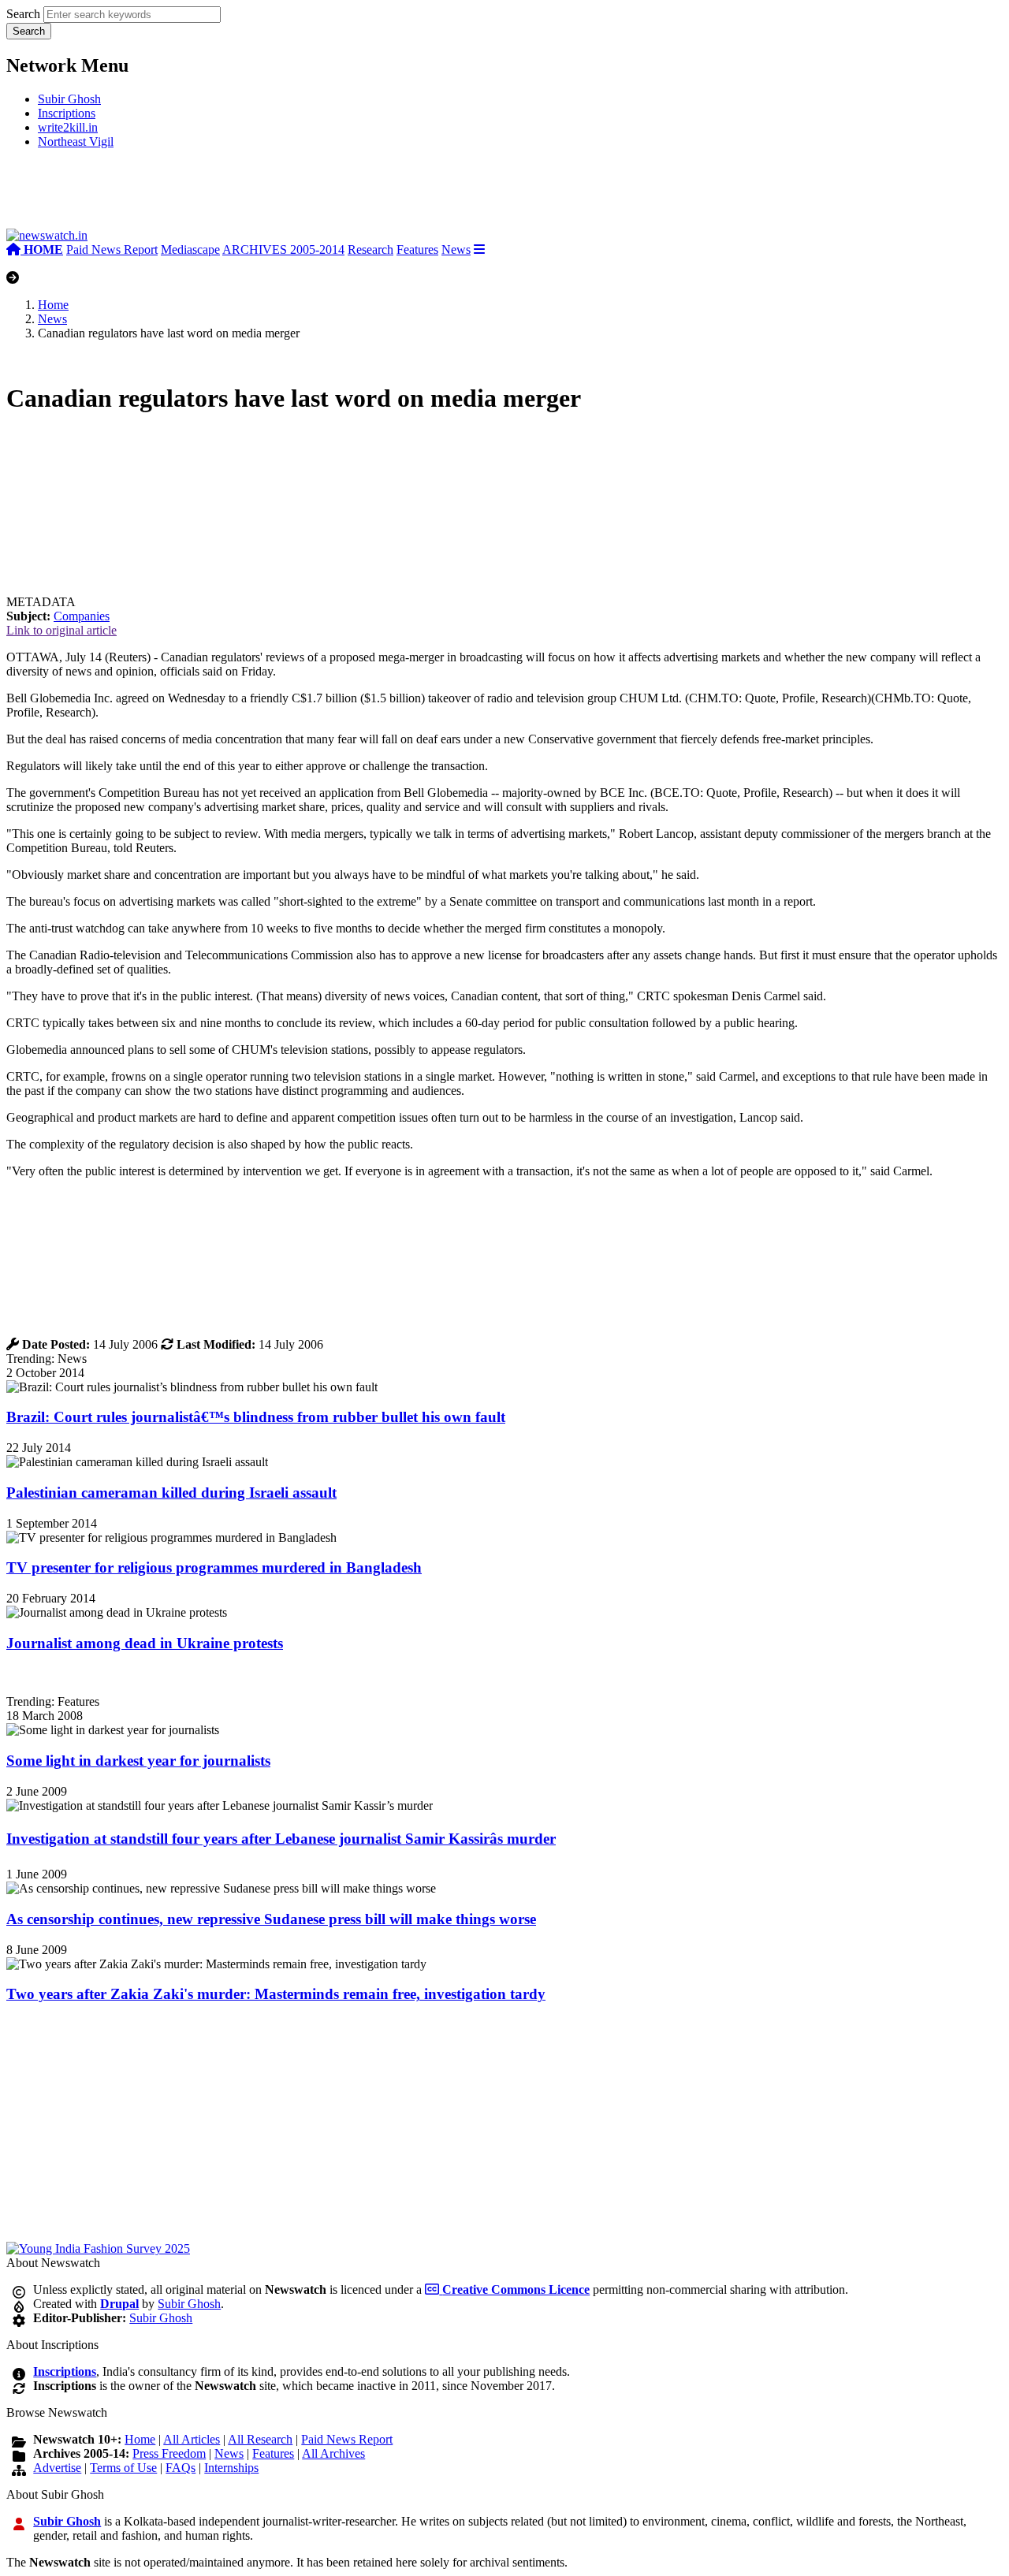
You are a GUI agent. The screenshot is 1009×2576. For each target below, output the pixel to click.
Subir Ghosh (69, 99)
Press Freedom (169, 2453)
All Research (260, 2439)
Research (370, 249)
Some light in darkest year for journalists (138, 1761)
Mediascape (190, 249)
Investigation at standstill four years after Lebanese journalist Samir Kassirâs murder (281, 1839)
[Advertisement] (243, 195)
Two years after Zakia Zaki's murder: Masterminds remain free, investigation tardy (276, 1994)
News (456, 249)
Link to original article (61, 630)
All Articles (192, 2439)
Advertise (57, 2468)
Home (53, 305)
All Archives (333, 2453)
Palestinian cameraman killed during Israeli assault (171, 1493)
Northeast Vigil (76, 141)
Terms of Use (123, 2468)
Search (23, 14)
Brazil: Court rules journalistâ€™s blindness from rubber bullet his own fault (256, 1417)
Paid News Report (112, 249)
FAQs (181, 2468)
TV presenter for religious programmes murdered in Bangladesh (214, 1567)
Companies (82, 616)
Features (417, 249)
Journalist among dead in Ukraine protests (145, 1643)
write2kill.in (68, 127)
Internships (231, 2468)
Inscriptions (67, 113)
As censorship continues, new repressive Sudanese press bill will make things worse (271, 1919)
